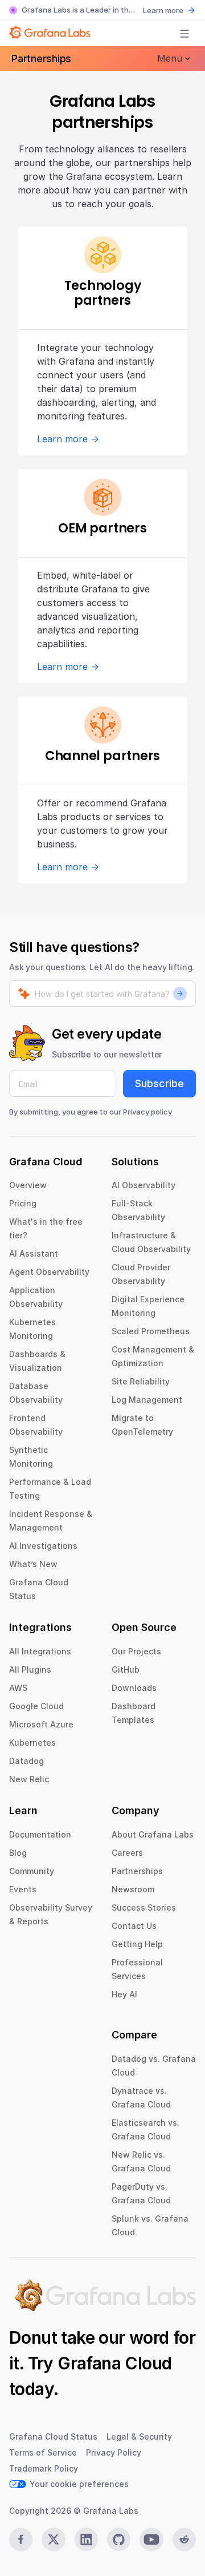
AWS (18, 1688)
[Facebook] (21, 2539)
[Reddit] (184, 2539)
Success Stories (144, 1907)
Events (23, 1889)
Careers (127, 1853)
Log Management (147, 1400)
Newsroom (133, 1889)
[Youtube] (151, 2539)
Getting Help (137, 1944)
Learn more (163, 10)
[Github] (119, 2539)
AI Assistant (34, 1253)
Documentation (40, 1834)
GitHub (126, 1669)
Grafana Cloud (114, 2363)
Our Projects (136, 1651)
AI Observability (143, 1185)
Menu (170, 58)
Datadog (26, 1761)
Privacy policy (147, 1112)
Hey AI (124, 1994)
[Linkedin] (86, 2539)
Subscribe (159, 1083)
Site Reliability (141, 1381)
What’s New (33, 1564)
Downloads (134, 1688)
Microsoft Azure (41, 1724)
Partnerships (41, 58)
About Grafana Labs (153, 1834)
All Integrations (40, 1651)
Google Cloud (36, 1706)
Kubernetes (32, 1743)
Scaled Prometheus (151, 1331)
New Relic (29, 1779)
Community (32, 1871)
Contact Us (134, 1926)
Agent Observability (49, 1272)
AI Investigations (43, 1546)
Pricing (23, 1203)
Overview (28, 1185)
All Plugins (30, 1669)
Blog (18, 1853)
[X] (53, 2539)
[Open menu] (184, 34)
